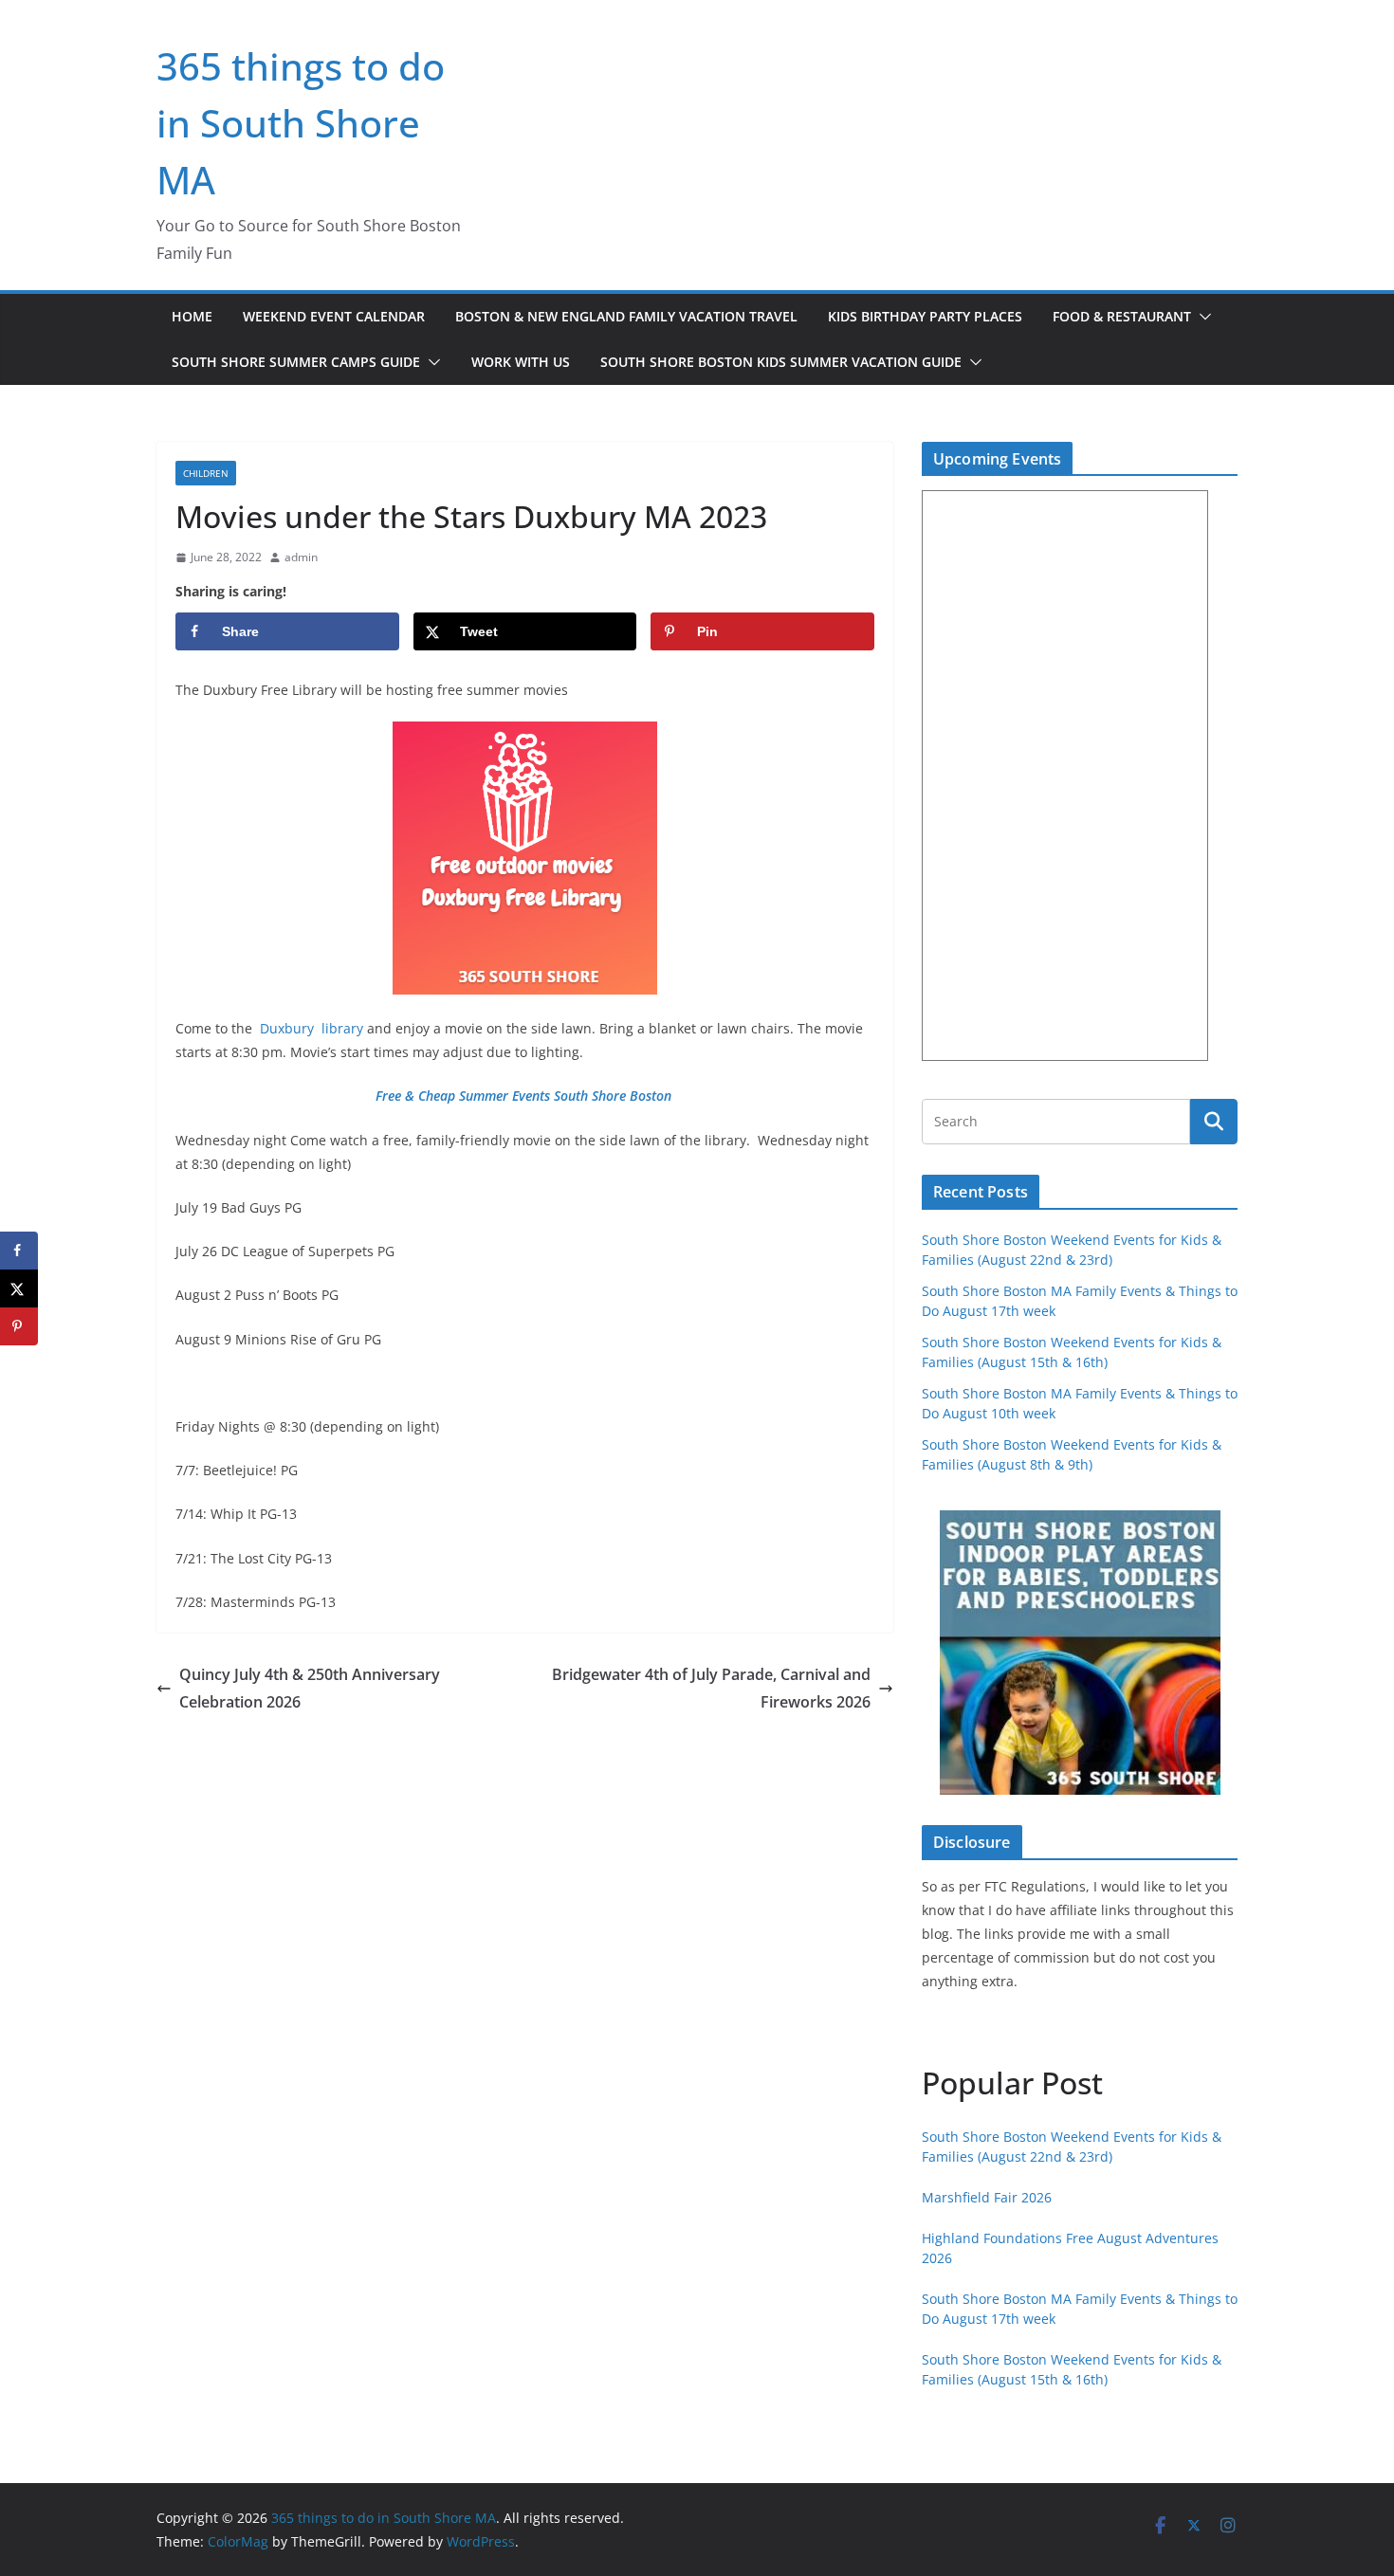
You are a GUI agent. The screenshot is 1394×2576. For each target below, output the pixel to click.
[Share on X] (19, 1288)
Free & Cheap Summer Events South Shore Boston (525, 1096)
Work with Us (521, 362)
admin (301, 557)
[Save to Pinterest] (19, 1326)
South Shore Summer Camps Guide (296, 362)
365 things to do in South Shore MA (301, 123)
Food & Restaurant (1122, 316)
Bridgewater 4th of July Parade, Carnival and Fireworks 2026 (711, 1688)
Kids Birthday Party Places (925, 316)
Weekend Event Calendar (334, 316)
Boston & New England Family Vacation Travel (626, 316)
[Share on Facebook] (19, 1251)
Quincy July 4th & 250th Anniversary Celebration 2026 (310, 1688)
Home (192, 316)
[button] (1201, 317)
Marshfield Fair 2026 (987, 2197)
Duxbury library (310, 1028)
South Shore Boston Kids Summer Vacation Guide (781, 362)
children (206, 473)
